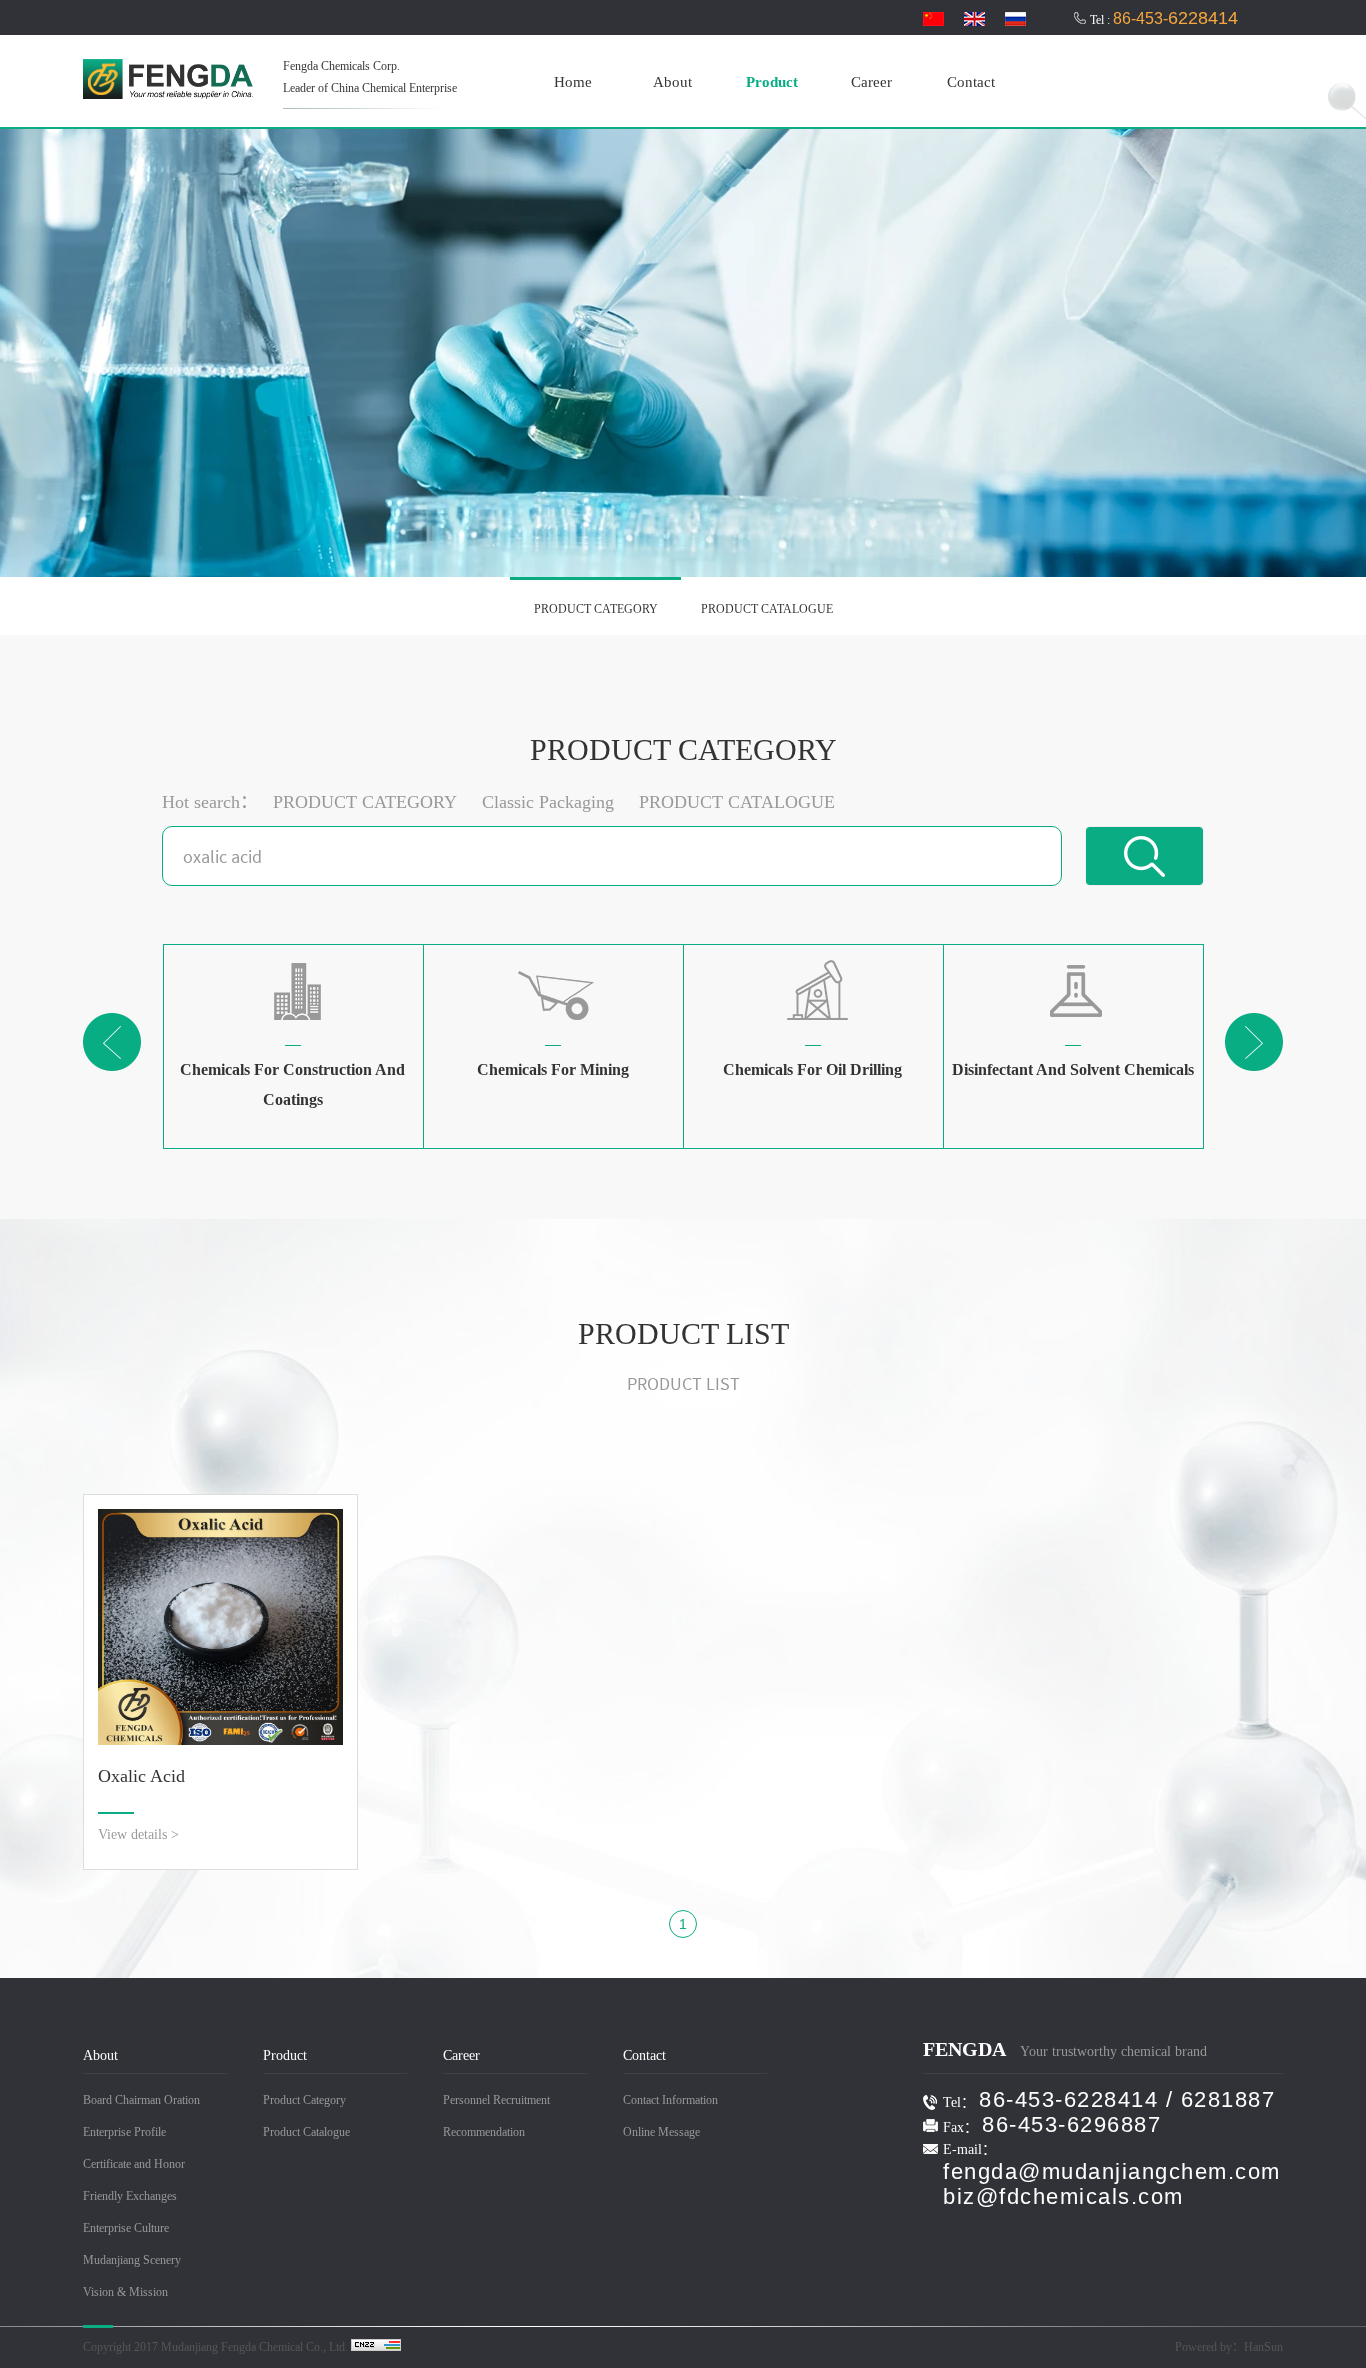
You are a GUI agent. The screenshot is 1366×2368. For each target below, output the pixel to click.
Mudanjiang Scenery (132, 2260)
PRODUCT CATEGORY (596, 609)
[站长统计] (376, 2347)
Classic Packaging (548, 802)
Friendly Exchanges (130, 2196)
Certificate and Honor (134, 2164)
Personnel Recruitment (496, 2100)
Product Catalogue (306, 2132)
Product (772, 82)
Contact (971, 82)
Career (871, 82)
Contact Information (670, 2100)
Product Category (304, 2100)
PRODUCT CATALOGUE (767, 609)
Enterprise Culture (126, 2228)
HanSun (1263, 2347)
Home (573, 82)
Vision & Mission (125, 2292)
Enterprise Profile (124, 2132)
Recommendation (484, 2132)
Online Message (661, 2132)
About (672, 82)
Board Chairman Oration (141, 2100)
